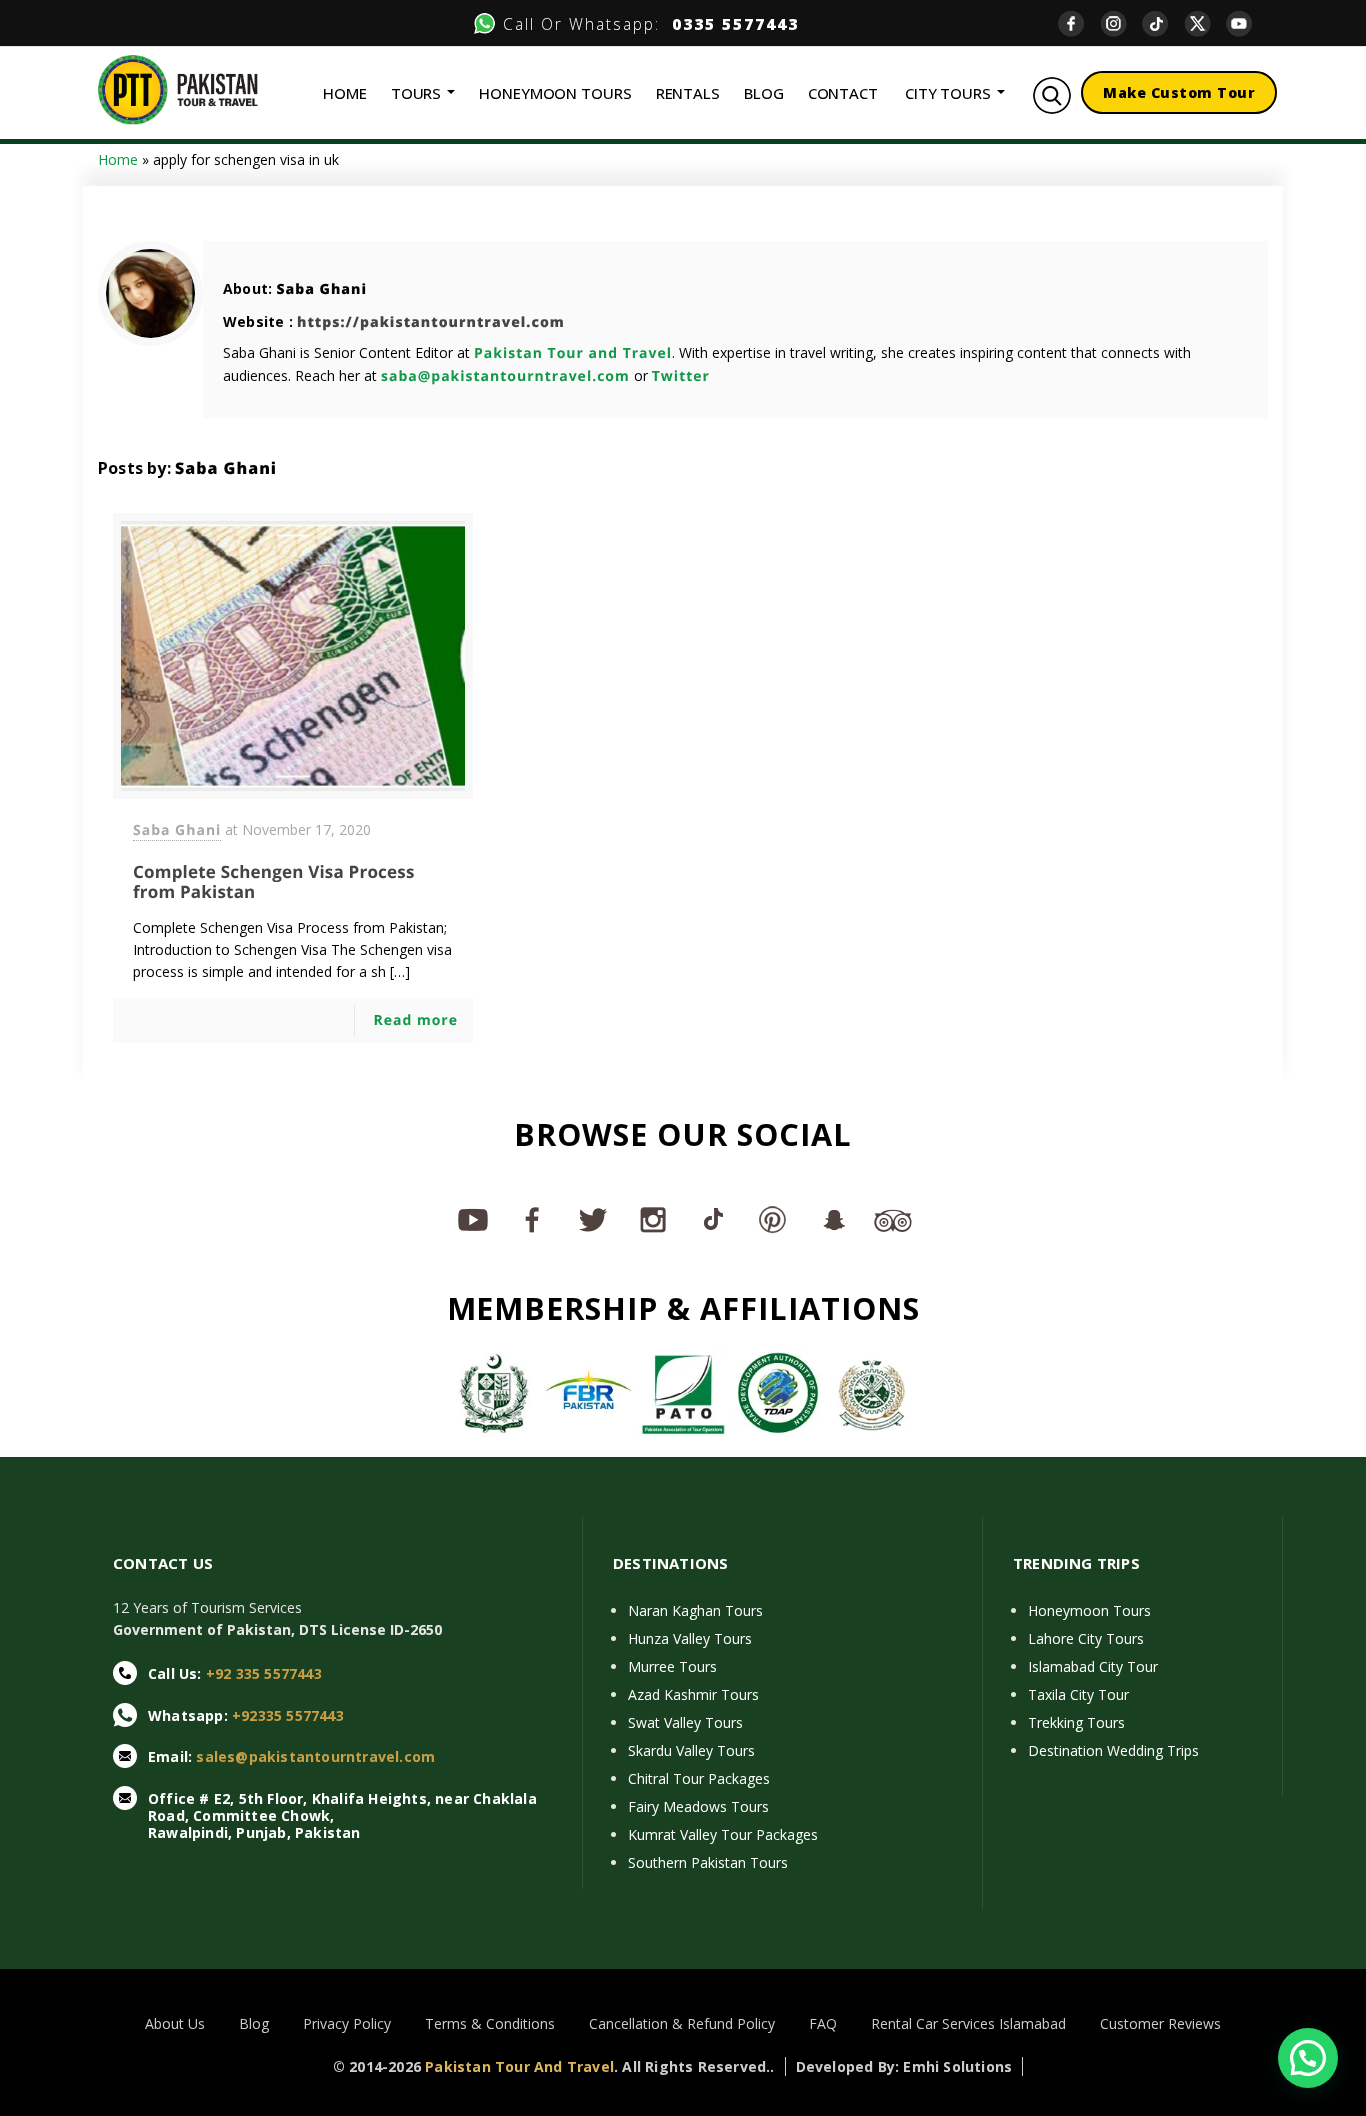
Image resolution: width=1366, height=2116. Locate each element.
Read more (415, 1020)
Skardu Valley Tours (691, 1750)
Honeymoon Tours (1089, 1610)
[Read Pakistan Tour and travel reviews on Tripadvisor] (893, 1219)
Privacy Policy (347, 2023)
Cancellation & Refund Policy (682, 2023)
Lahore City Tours (1086, 1638)
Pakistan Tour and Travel (573, 353)
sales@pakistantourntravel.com (315, 1756)
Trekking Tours (1076, 1722)
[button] (1308, 2058)
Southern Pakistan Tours (708, 1862)
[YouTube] (1247, 23)
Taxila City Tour (1078, 1694)
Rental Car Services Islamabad (968, 2023)
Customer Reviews (1160, 2023)
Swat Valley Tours (685, 1722)
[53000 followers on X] (593, 1219)
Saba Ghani (321, 289)
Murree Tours (672, 1666)
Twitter (681, 376)
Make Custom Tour (1179, 92)
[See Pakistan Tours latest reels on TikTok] (713, 1219)
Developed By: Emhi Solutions (904, 2066)
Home (118, 159)
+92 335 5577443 (264, 1673)
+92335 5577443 (288, 1715)
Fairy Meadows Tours (698, 1806)
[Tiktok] (1163, 23)
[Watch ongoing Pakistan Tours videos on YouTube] (473, 1219)
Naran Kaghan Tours (695, 1610)
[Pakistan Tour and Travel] (178, 88)
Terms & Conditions (490, 2023)
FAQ (823, 2023)
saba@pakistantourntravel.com (505, 376)
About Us (175, 2023)
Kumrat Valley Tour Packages (723, 1834)
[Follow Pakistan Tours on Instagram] (653, 1219)
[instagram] (1121, 23)
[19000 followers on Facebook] (533, 1219)
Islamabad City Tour (1093, 1666)
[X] (1205, 23)
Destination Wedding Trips (1113, 1750)
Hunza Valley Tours (690, 1638)
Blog (254, 2023)
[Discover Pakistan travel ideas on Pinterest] (773, 1219)
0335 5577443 (729, 24)
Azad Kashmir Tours (693, 1694)
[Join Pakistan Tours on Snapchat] (833, 1219)
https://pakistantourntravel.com (431, 322)
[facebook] (1079, 23)
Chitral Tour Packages (699, 1778)
